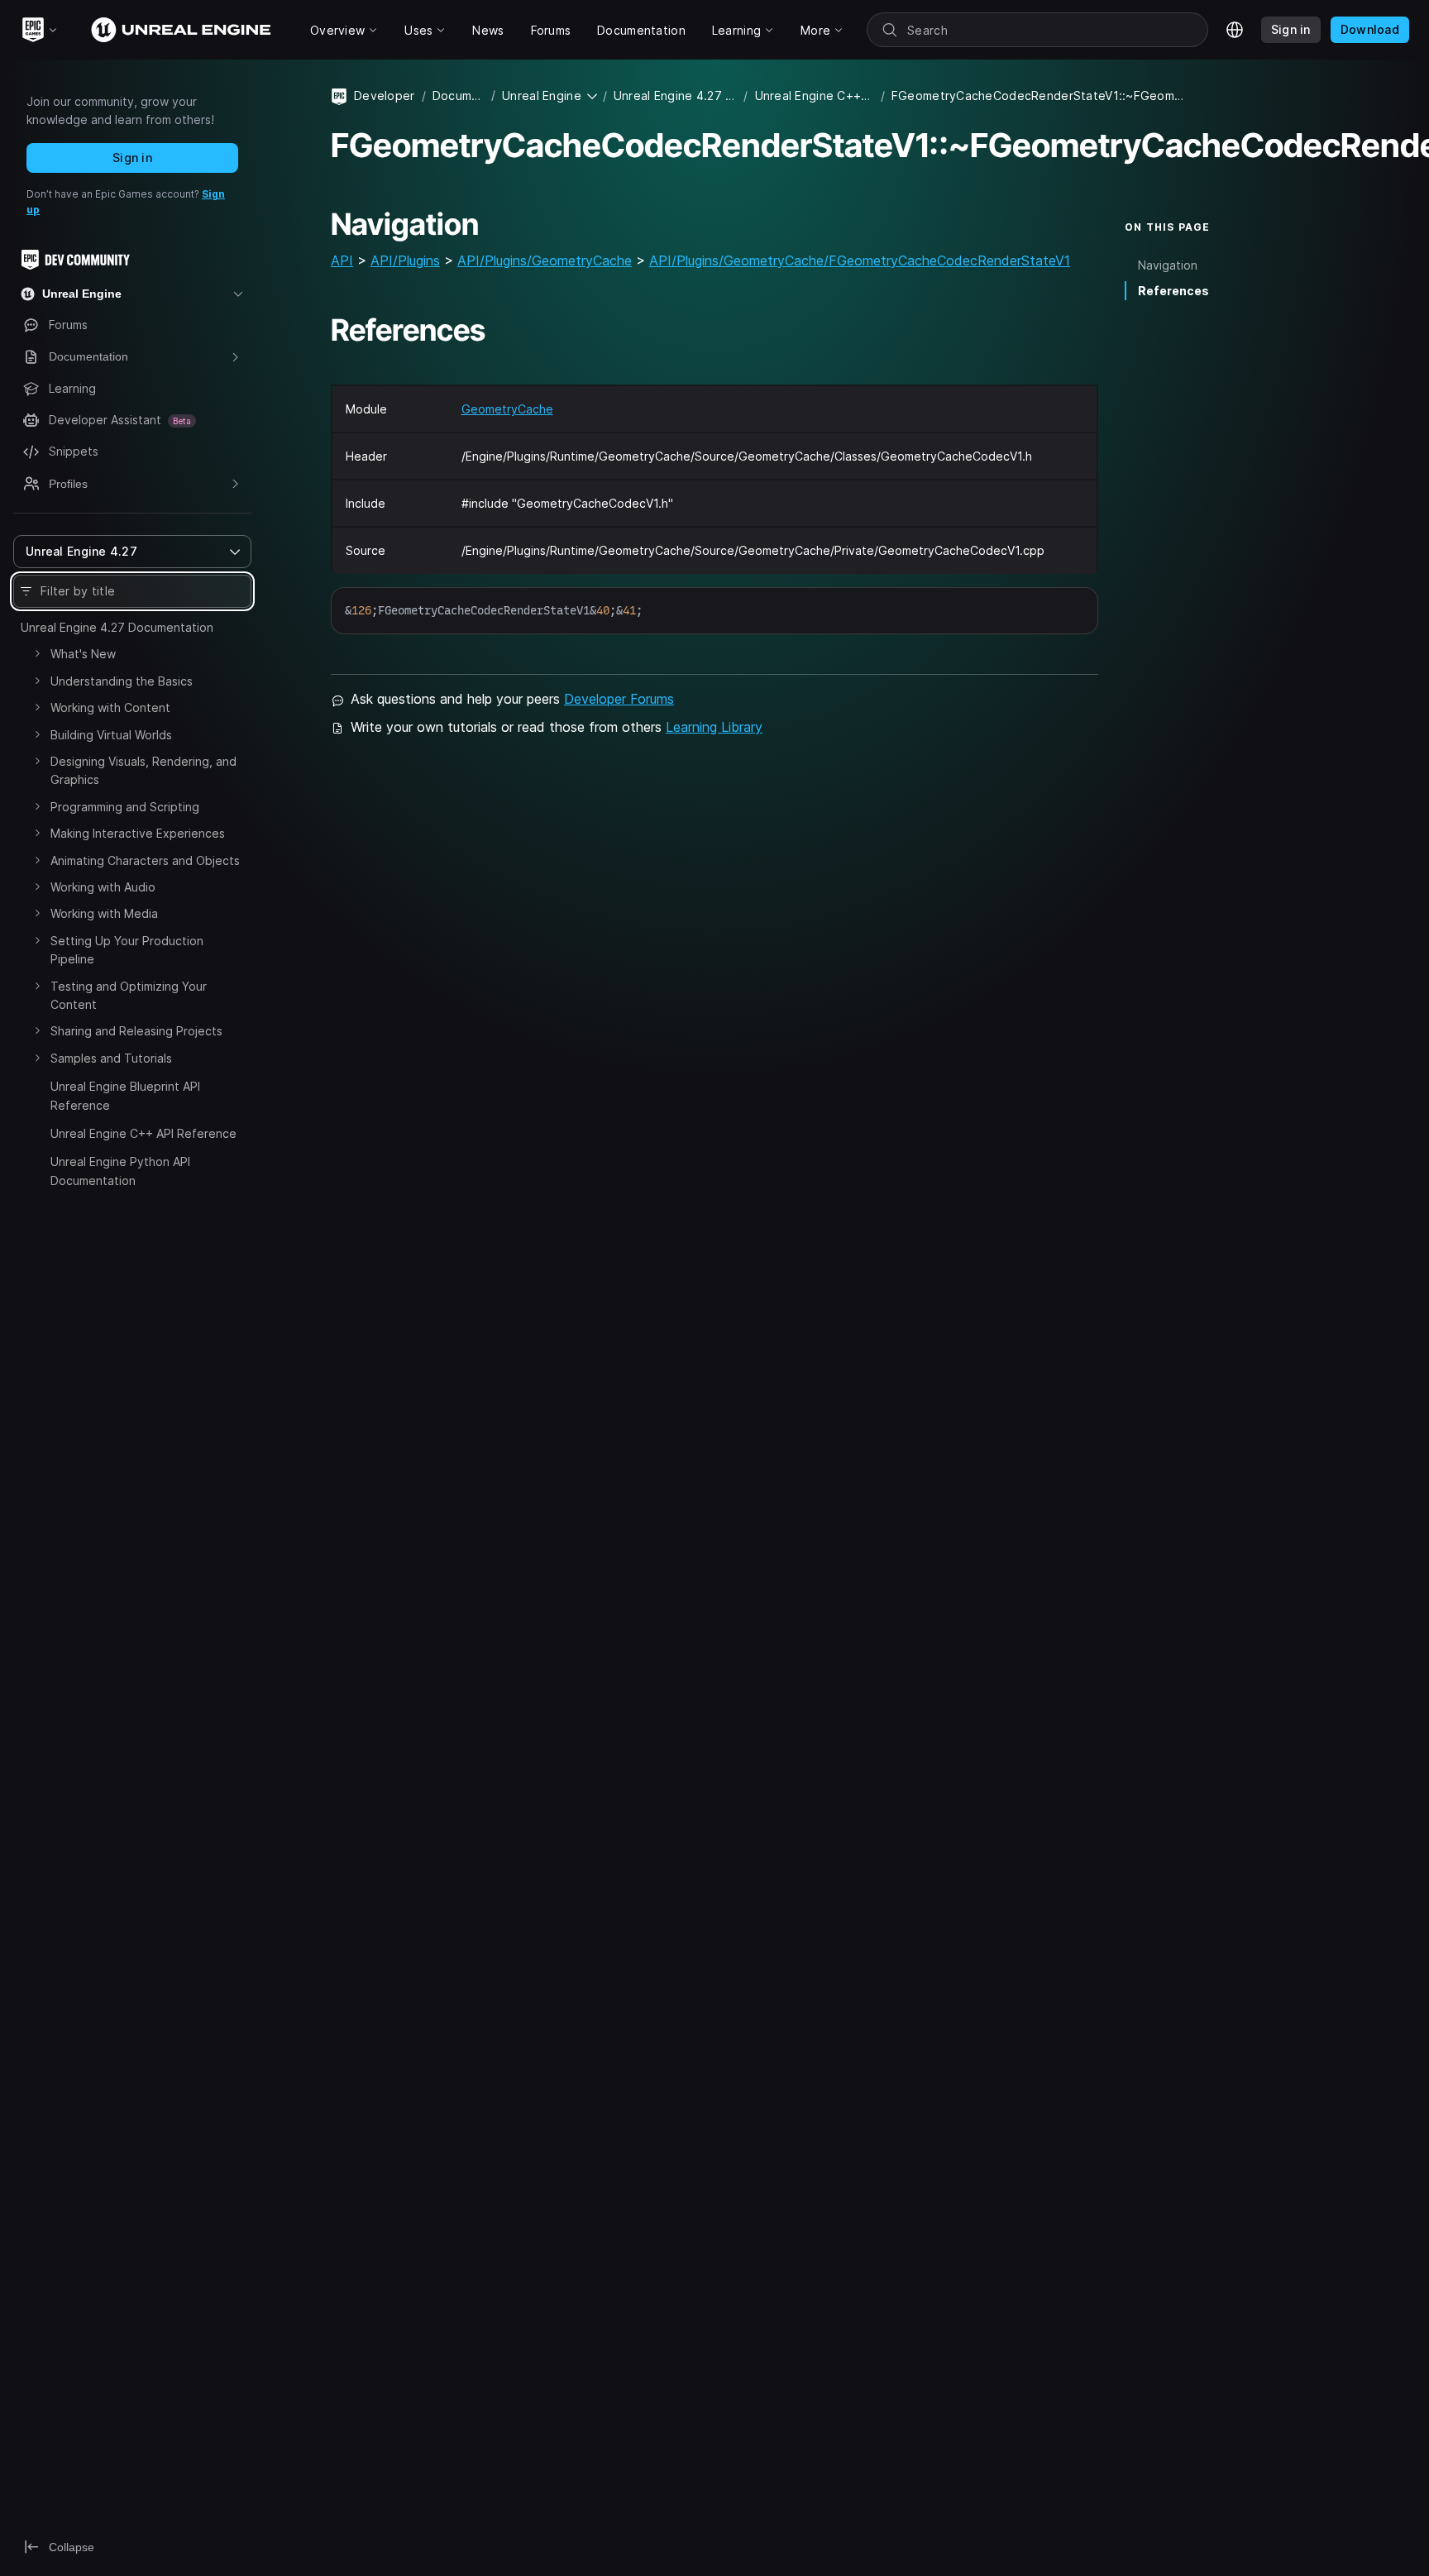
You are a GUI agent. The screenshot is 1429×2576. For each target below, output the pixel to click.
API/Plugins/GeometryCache (545, 260)
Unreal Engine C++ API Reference (143, 1133)
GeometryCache (507, 409)
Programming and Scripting (125, 807)
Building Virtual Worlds (111, 735)
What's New (83, 654)
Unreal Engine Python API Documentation (120, 1171)
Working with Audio (103, 887)
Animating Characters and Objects (145, 860)
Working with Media (104, 913)
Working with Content (110, 707)
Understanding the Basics (122, 681)
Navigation (1168, 265)
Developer (385, 96)
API (342, 260)
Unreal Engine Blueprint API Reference (125, 1095)
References (1173, 291)
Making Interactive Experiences (138, 833)
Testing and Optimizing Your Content (129, 995)
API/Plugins (405, 260)
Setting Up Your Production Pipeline (127, 950)
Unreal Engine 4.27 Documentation (117, 627)
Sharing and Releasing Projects (136, 1031)
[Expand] (37, 653)
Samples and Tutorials (111, 1058)
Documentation (459, 96)
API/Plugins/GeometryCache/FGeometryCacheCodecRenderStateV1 (860, 260)
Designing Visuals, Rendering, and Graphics (143, 770)
